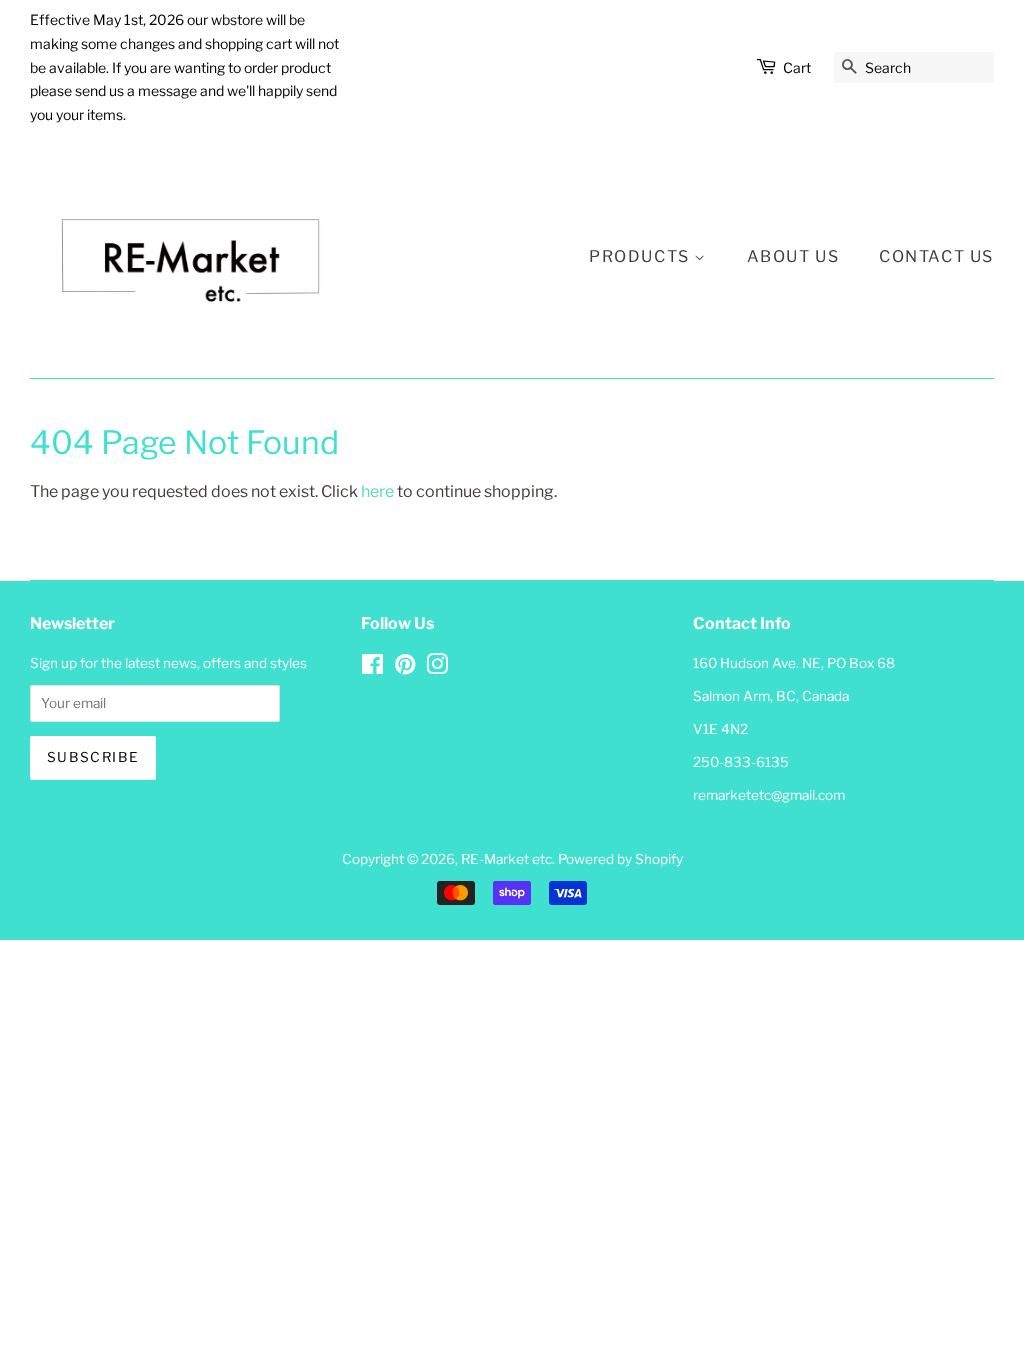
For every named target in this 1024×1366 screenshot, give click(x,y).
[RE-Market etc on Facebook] (372, 668)
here (377, 491)
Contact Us (936, 256)
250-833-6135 (741, 762)
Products (641, 256)
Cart (797, 67)
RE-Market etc (506, 859)
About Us (793, 256)
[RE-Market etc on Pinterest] (405, 668)
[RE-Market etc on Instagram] (437, 668)
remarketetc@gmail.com (769, 795)
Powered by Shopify (620, 859)
